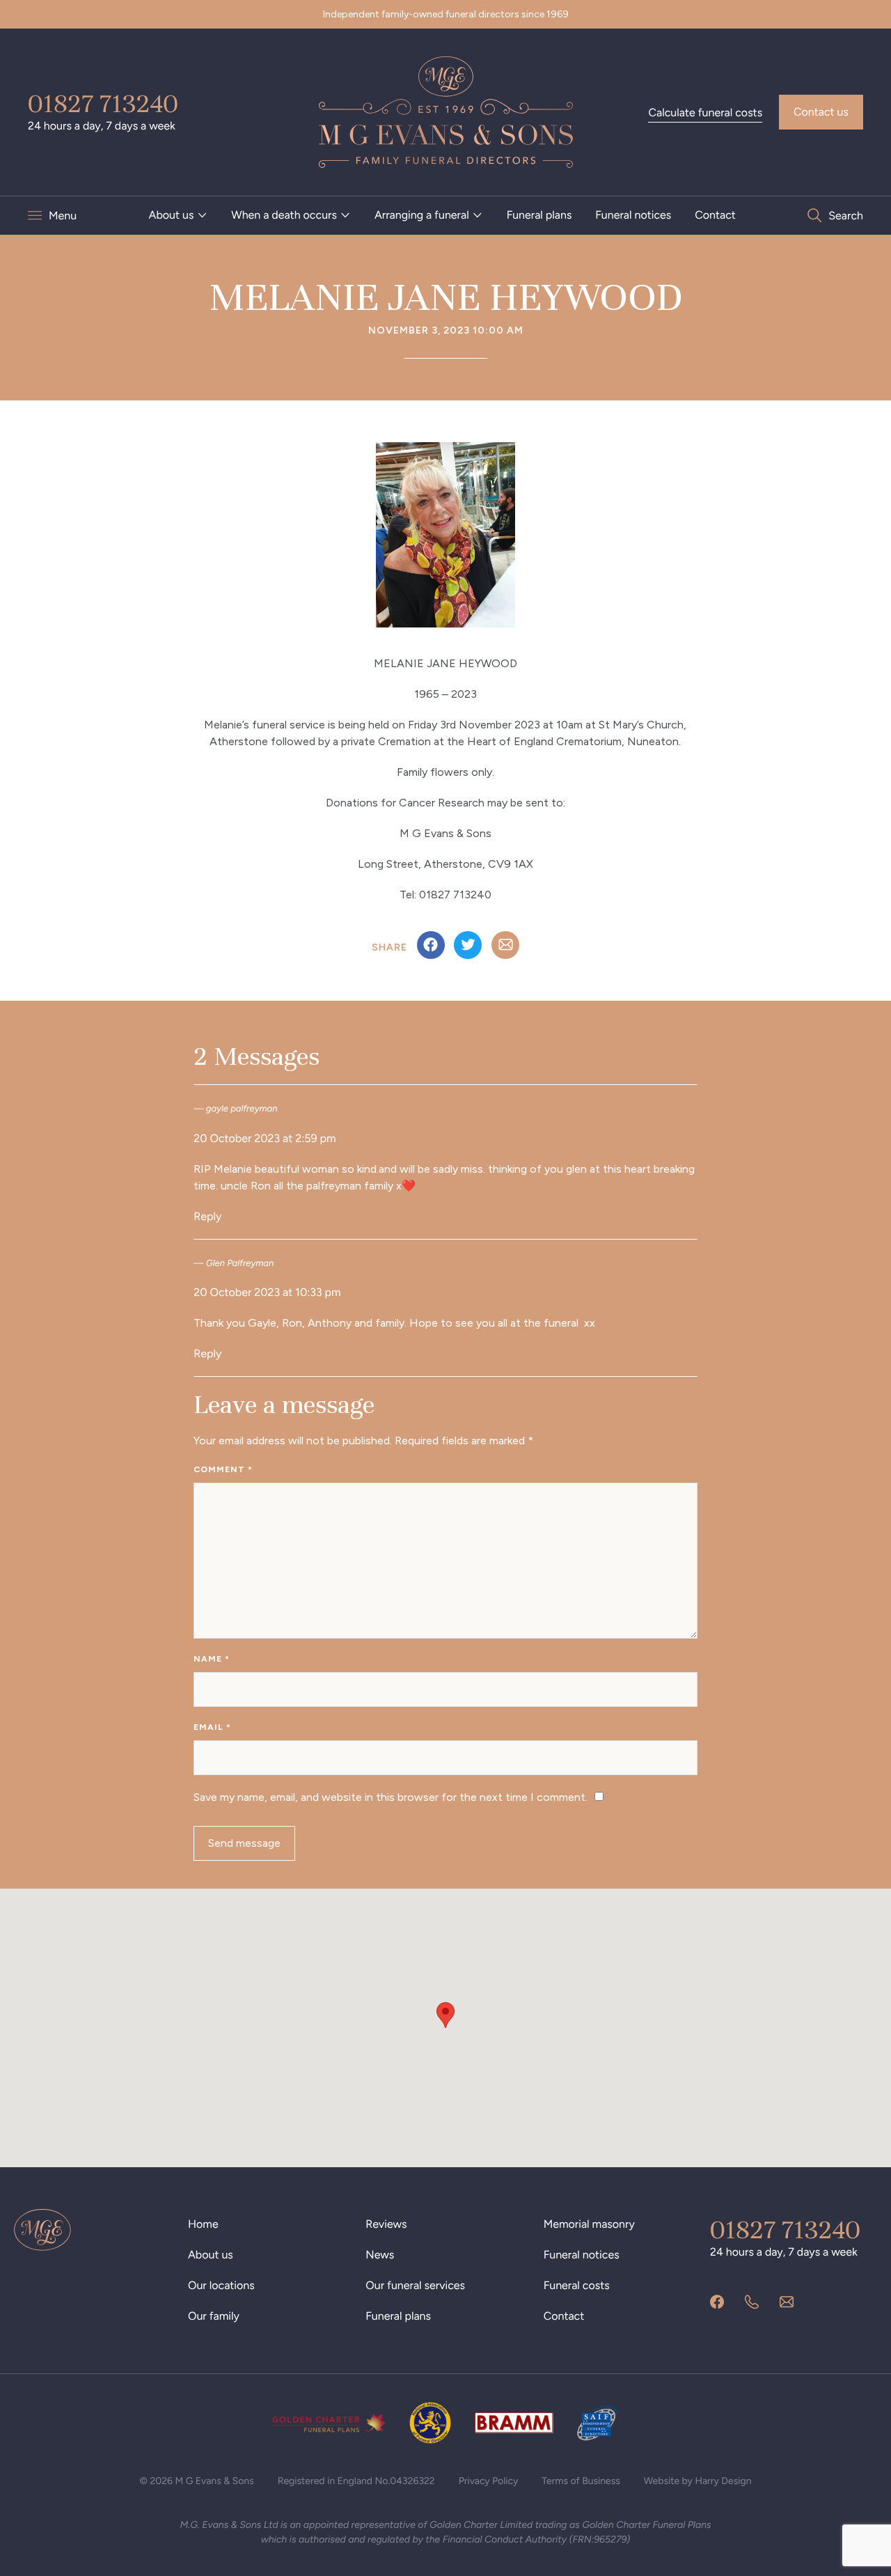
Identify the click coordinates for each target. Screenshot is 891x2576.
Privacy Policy (489, 2481)
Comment (223, 1469)
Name (212, 1659)
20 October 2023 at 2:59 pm (265, 1138)
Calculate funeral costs (705, 112)
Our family (214, 2316)
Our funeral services (415, 2285)
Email (212, 1727)
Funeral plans (539, 215)
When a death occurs (284, 215)
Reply (207, 1216)
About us (172, 215)
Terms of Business (581, 2481)
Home (203, 2224)
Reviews (386, 2224)
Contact (715, 215)
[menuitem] (179, 215)
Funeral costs (577, 2285)
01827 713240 (103, 104)
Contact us (821, 112)
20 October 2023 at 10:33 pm (267, 1292)
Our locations (221, 2285)
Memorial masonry (589, 2224)
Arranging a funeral (422, 215)
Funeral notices (633, 215)
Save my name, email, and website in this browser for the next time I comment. (391, 1797)
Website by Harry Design (698, 2481)
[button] (445, 2015)
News (380, 2255)
